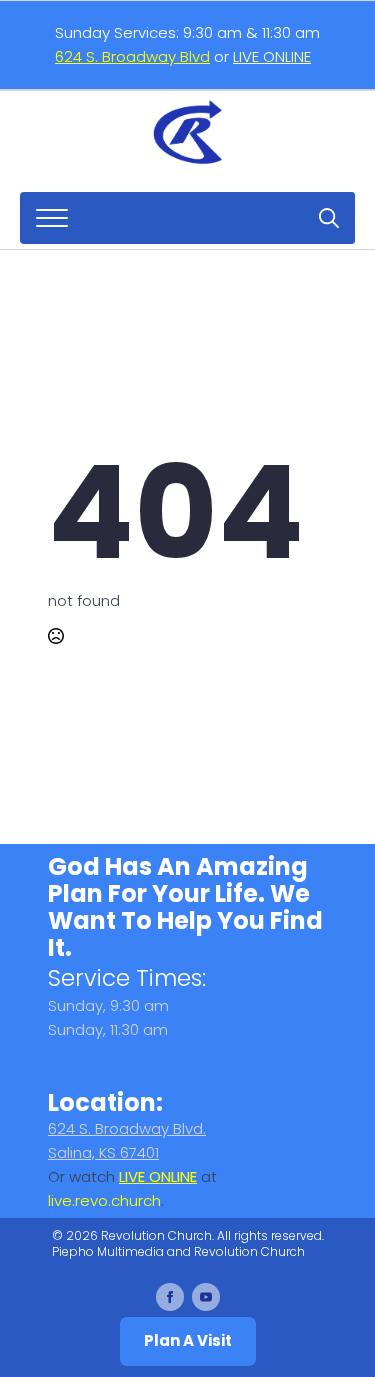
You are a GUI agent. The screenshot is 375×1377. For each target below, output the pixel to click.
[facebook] (170, 1297)
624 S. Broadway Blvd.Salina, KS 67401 (127, 1140)
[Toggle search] (329, 218)
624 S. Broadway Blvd (132, 56)
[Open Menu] (52, 218)
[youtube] (206, 1297)
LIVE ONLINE (272, 56)
